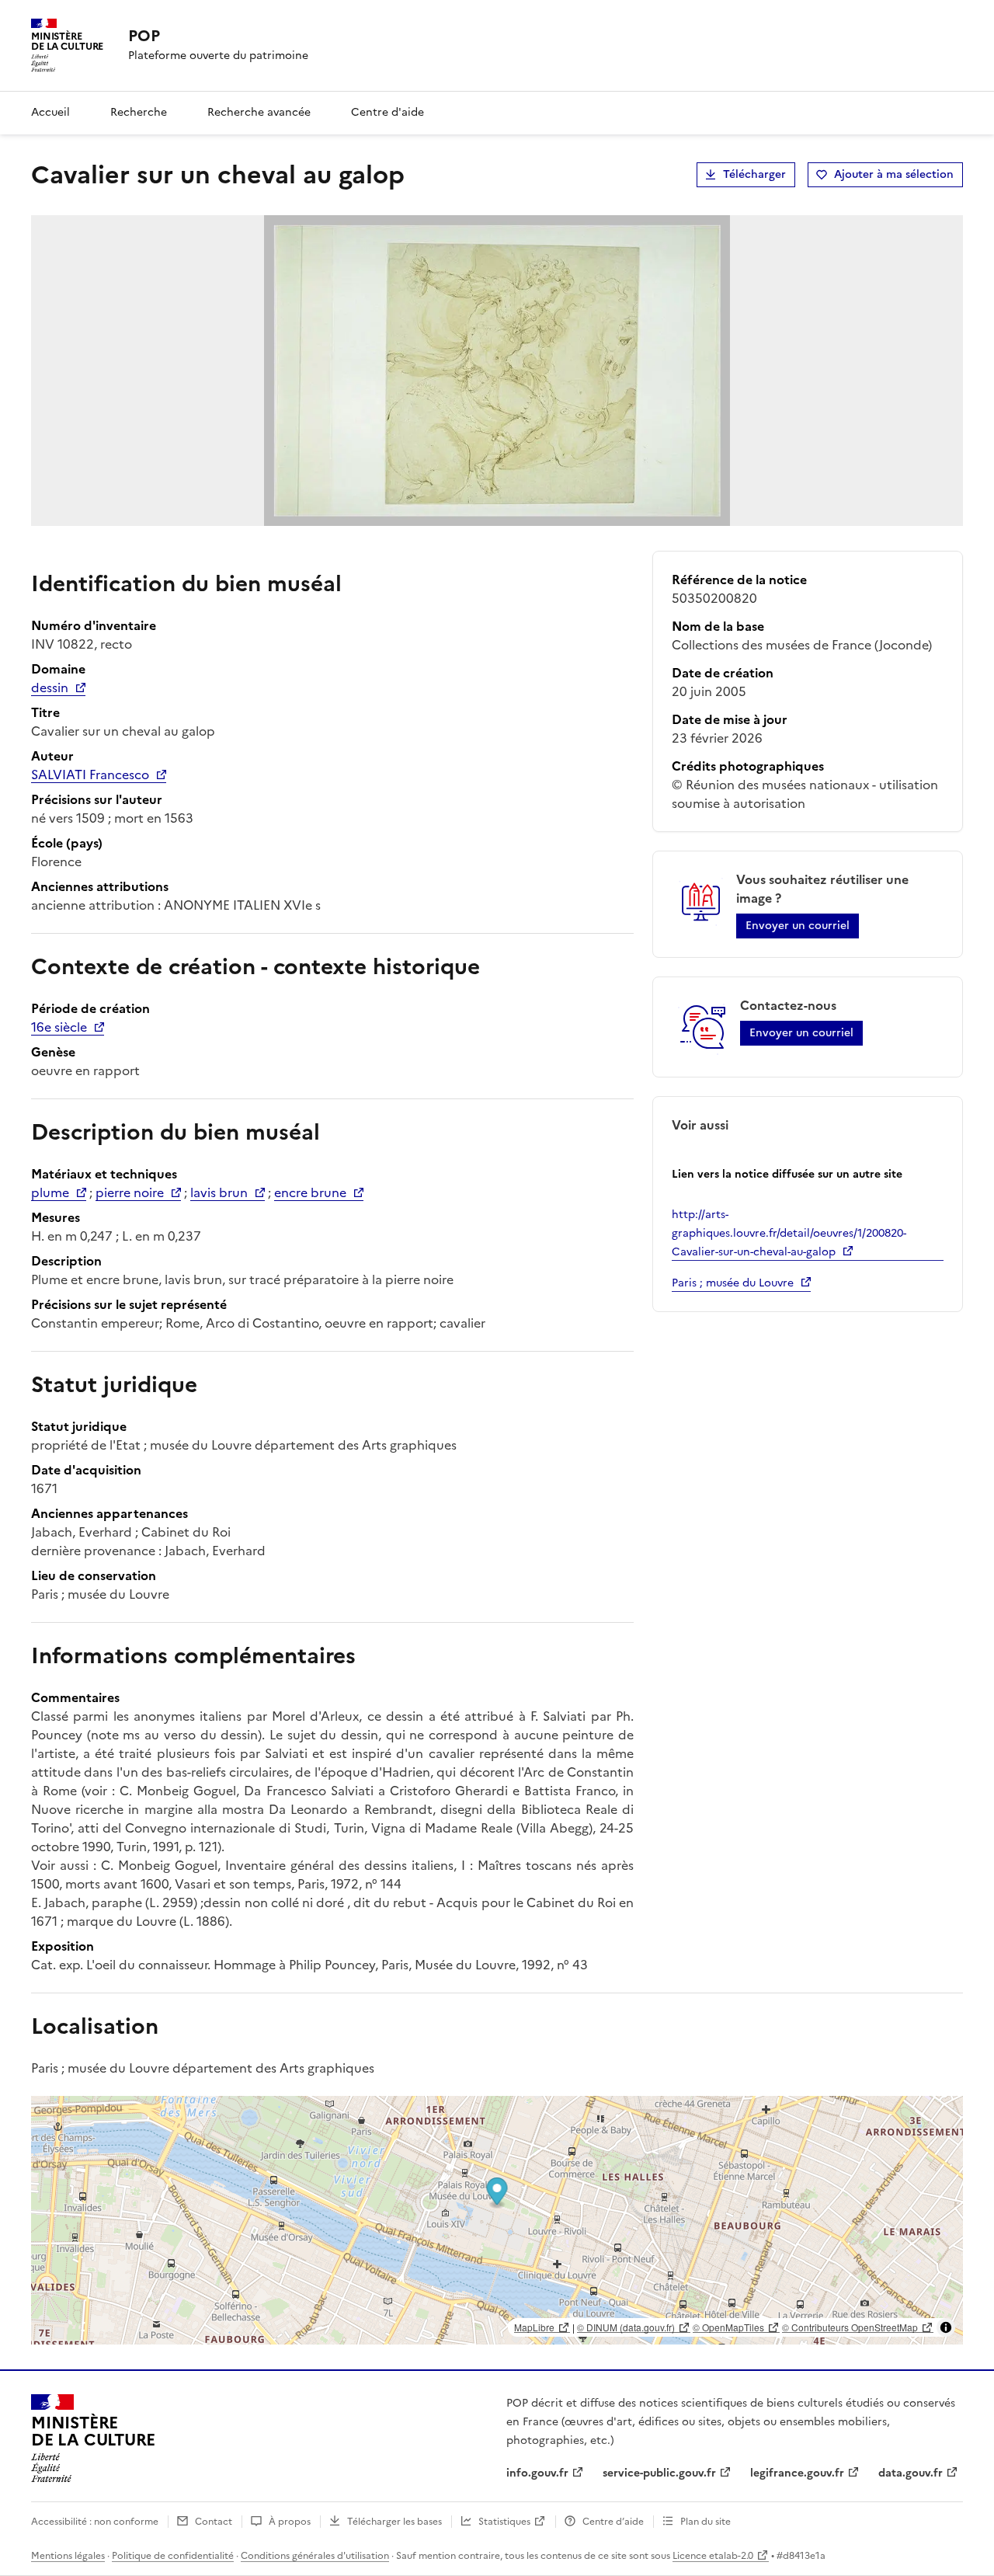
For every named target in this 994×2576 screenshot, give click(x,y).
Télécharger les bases (394, 2522)
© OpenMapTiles (728, 2327)
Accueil (50, 112)
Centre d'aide (388, 112)
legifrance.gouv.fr (797, 2473)
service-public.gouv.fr (659, 2473)
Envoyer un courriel (798, 926)
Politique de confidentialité (173, 2556)
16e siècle (59, 1027)
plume (50, 1192)
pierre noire (130, 1192)
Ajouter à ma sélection (894, 174)
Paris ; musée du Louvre (733, 1283)
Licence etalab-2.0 (713, 2556)
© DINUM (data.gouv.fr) (626, 2327)
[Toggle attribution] (946, 2327)
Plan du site (706, 2522)
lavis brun (219, 1192)
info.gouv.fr (537, 2473)
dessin (50, 688)
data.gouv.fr (911, 2473)
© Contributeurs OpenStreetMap (850, 2327)
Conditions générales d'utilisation (315, 2556)
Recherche (139, 112)
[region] (497, 2220)
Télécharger (754, 174)
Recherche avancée (259, 112)
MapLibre (534, 2327)
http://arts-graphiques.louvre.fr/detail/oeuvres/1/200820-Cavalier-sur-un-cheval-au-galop (789, 1233)
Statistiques (504, 2522)
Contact (214, 2522)
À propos (290, 2522)
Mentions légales (68, 2556)
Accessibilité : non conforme (95, 2522)
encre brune (310, 1192)
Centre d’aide (613, 2522)
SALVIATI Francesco (90, 775)
